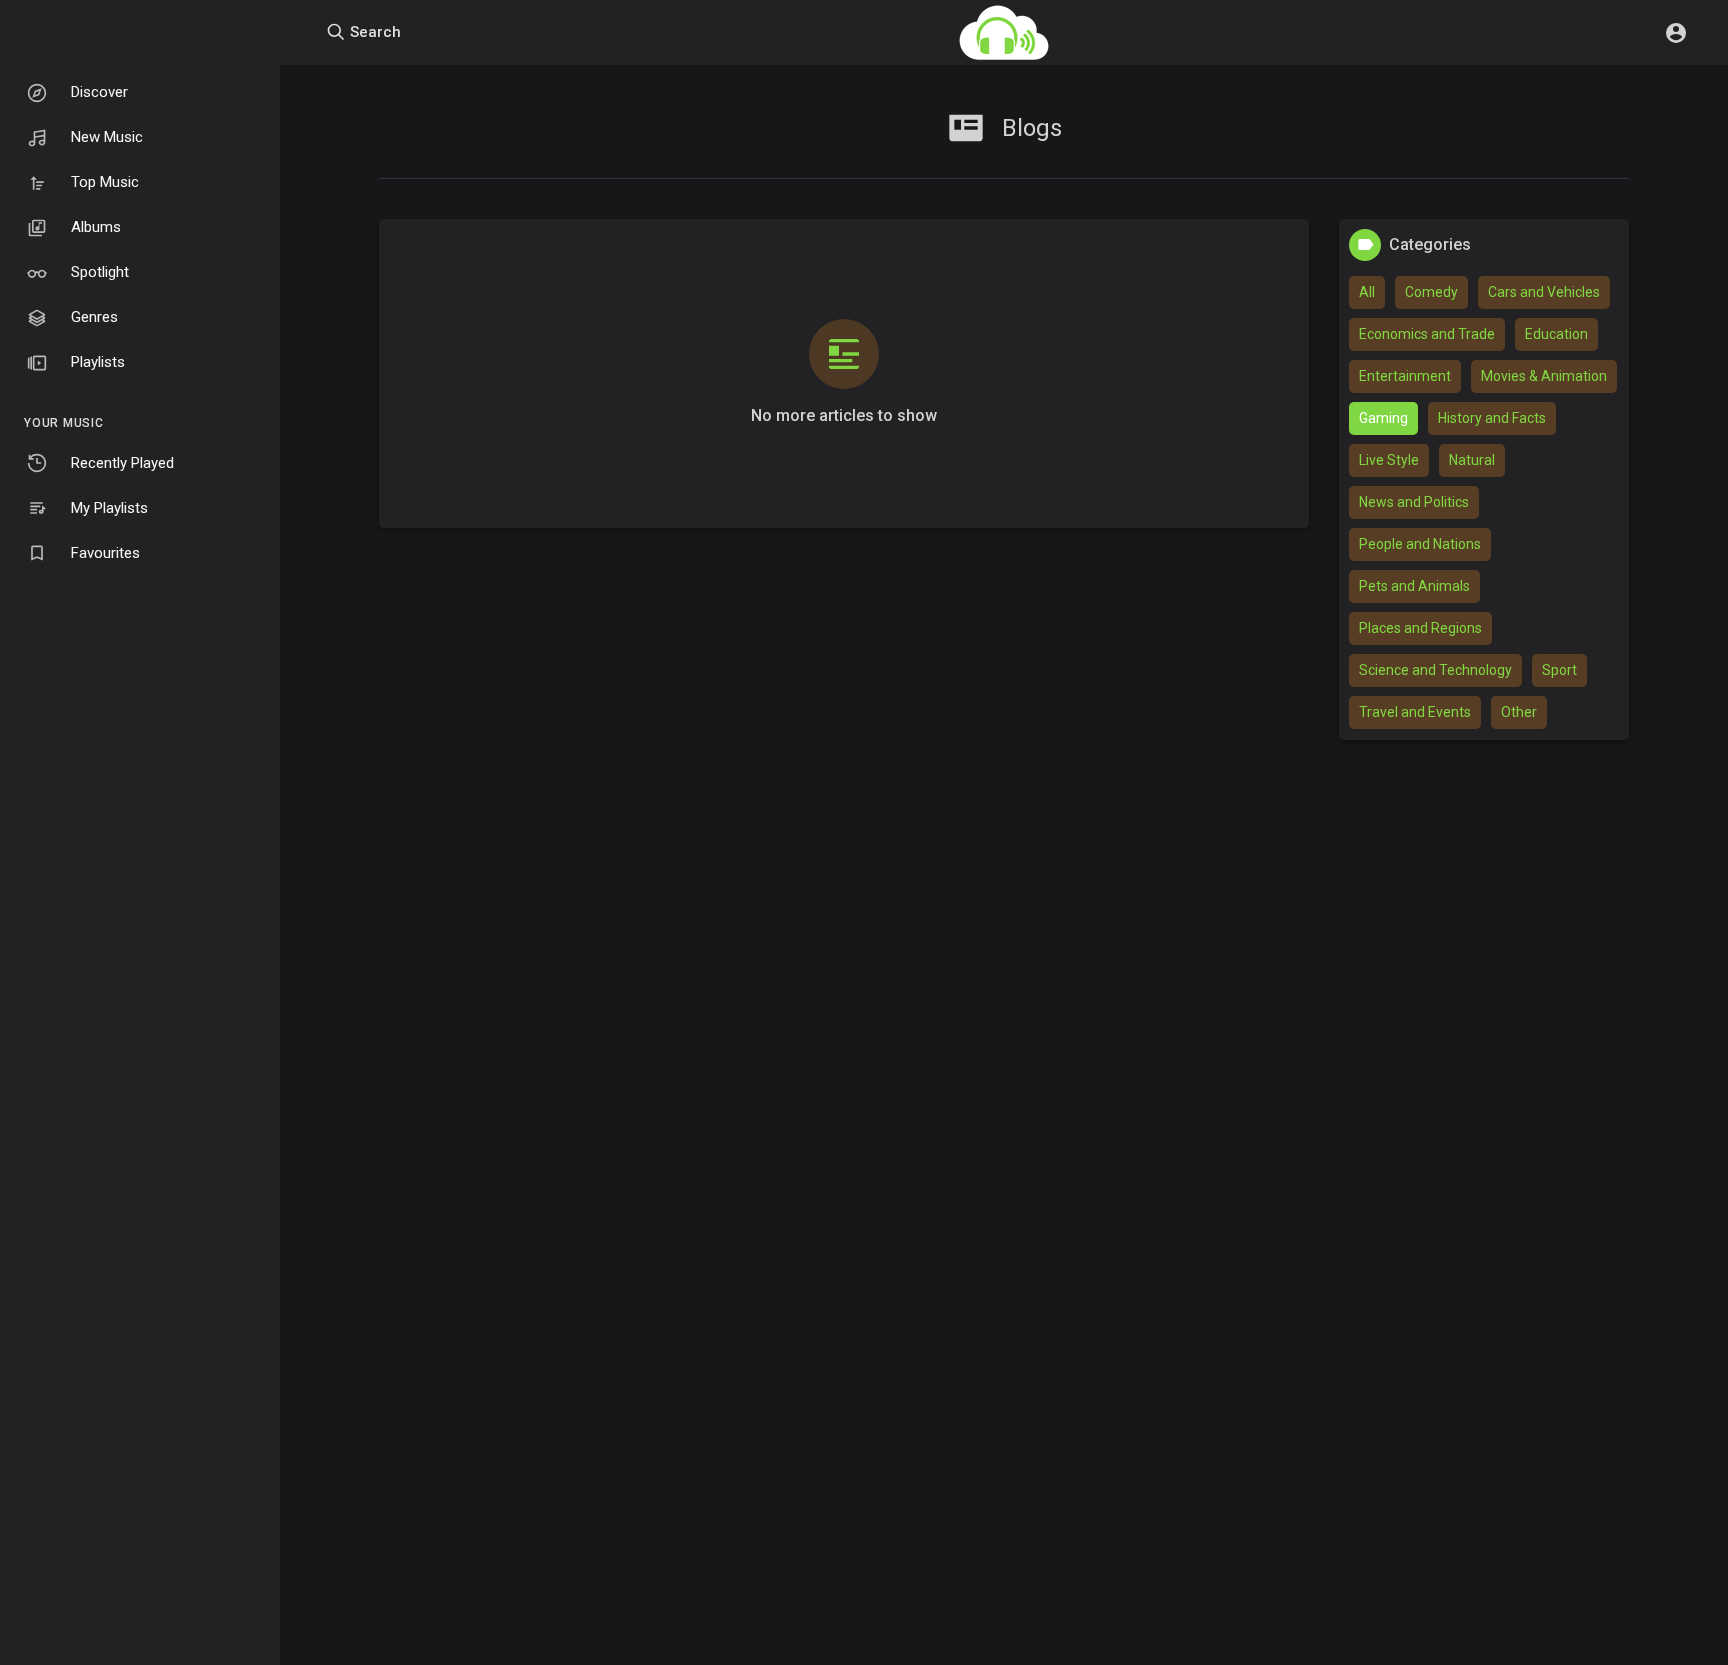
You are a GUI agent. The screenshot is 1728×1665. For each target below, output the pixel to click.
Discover (99, 92)
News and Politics (1414, 502)
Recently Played (122, 463)
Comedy (1431, 292)
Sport (1559, 670)
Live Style (1389, 460)
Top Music (105, 182)
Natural (1472, 460)
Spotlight (100, 272)
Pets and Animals (1414, 586)
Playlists (98, 362)
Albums (96, 227)
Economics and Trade (1427, 334)
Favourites (105, 553)
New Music (107, 137)
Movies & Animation (1544, 376)
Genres (94, 317)
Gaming (1383, 418)
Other (1519, 712)
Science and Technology (1435, 670)
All (1367, 292)
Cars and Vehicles (1544, 292)
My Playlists (109, 508)
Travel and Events (1415, 712)
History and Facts (1492, 418)
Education (1556, 334)
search (373, 32)
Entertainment (1405, 376)
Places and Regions (1420, 628)
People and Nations (1420, 544)
